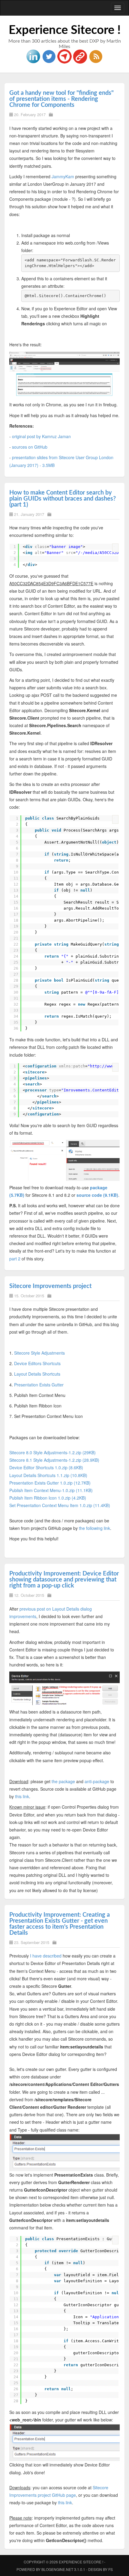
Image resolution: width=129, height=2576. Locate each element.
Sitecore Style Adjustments (39, 1353)
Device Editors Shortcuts (37, 1363)
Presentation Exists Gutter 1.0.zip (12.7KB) (50, 1483)
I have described (46, 1956)
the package (63, 1781)
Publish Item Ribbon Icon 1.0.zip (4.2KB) (48, 1498)
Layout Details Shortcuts (37, 1374)
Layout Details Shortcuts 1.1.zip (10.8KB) (48, 1475)
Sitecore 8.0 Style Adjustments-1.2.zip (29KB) (52, 1452)
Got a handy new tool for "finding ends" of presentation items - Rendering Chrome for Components (61, 99)
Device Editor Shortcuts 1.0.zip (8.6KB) (46, 1467)
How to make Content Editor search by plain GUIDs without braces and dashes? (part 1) (63, 499)
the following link (94, 1528)
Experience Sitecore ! (65, 30)
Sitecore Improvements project (50, 1286)
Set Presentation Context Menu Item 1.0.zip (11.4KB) (60, 1505)
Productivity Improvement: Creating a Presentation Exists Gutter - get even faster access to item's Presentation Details (60, 1924)
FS (111, 2569)
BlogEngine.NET (57, 2569)
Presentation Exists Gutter (39, 1385)
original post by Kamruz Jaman (41, 436)
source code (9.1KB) (97, 1195)
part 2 (15, 1259)
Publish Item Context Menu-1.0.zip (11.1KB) (51, 1490)
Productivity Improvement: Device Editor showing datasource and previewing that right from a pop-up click (64, 1580)
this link (22, 1796)
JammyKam (63, 176)
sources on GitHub (30, 447)
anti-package (97, 1781)
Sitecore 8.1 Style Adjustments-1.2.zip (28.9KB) (54, 1460)
